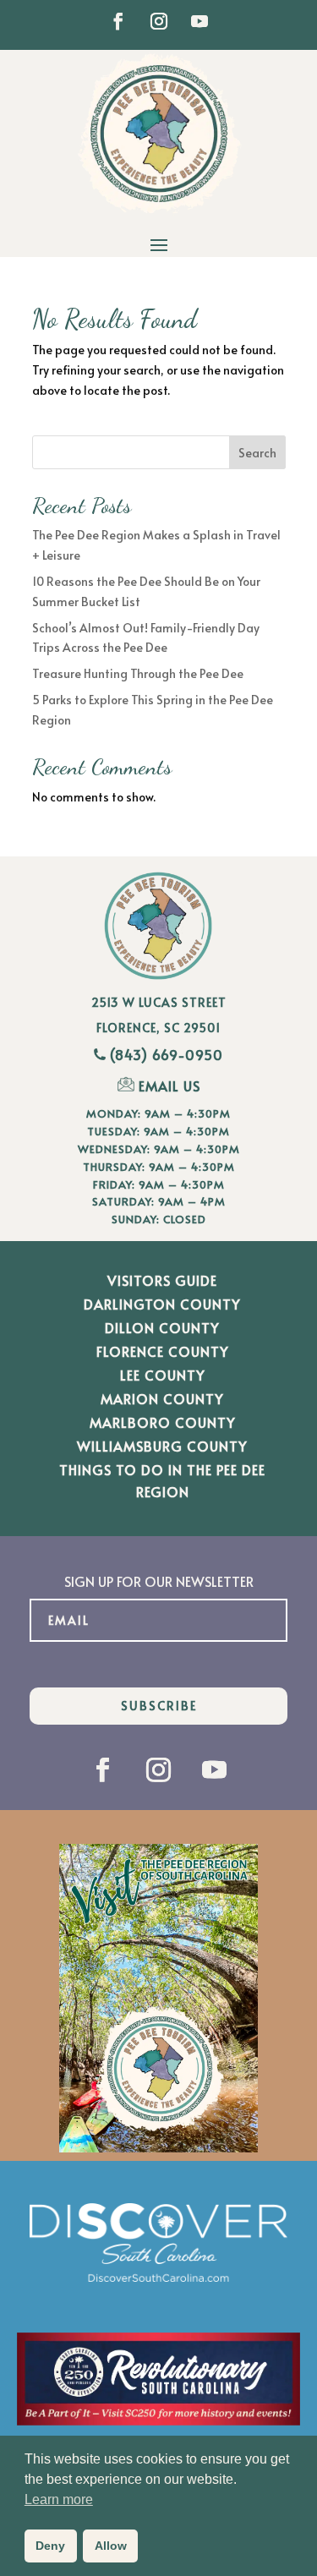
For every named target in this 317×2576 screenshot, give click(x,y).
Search (257, 453)
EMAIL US (169, 1086)
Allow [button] (111, 2546)
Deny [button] (50, 2546)
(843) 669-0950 (167, 1054)
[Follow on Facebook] (118, 21)
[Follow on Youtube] (199, 21)
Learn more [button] (59, 2499)
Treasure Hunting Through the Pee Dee (138, 673)
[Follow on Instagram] (159, 21)
